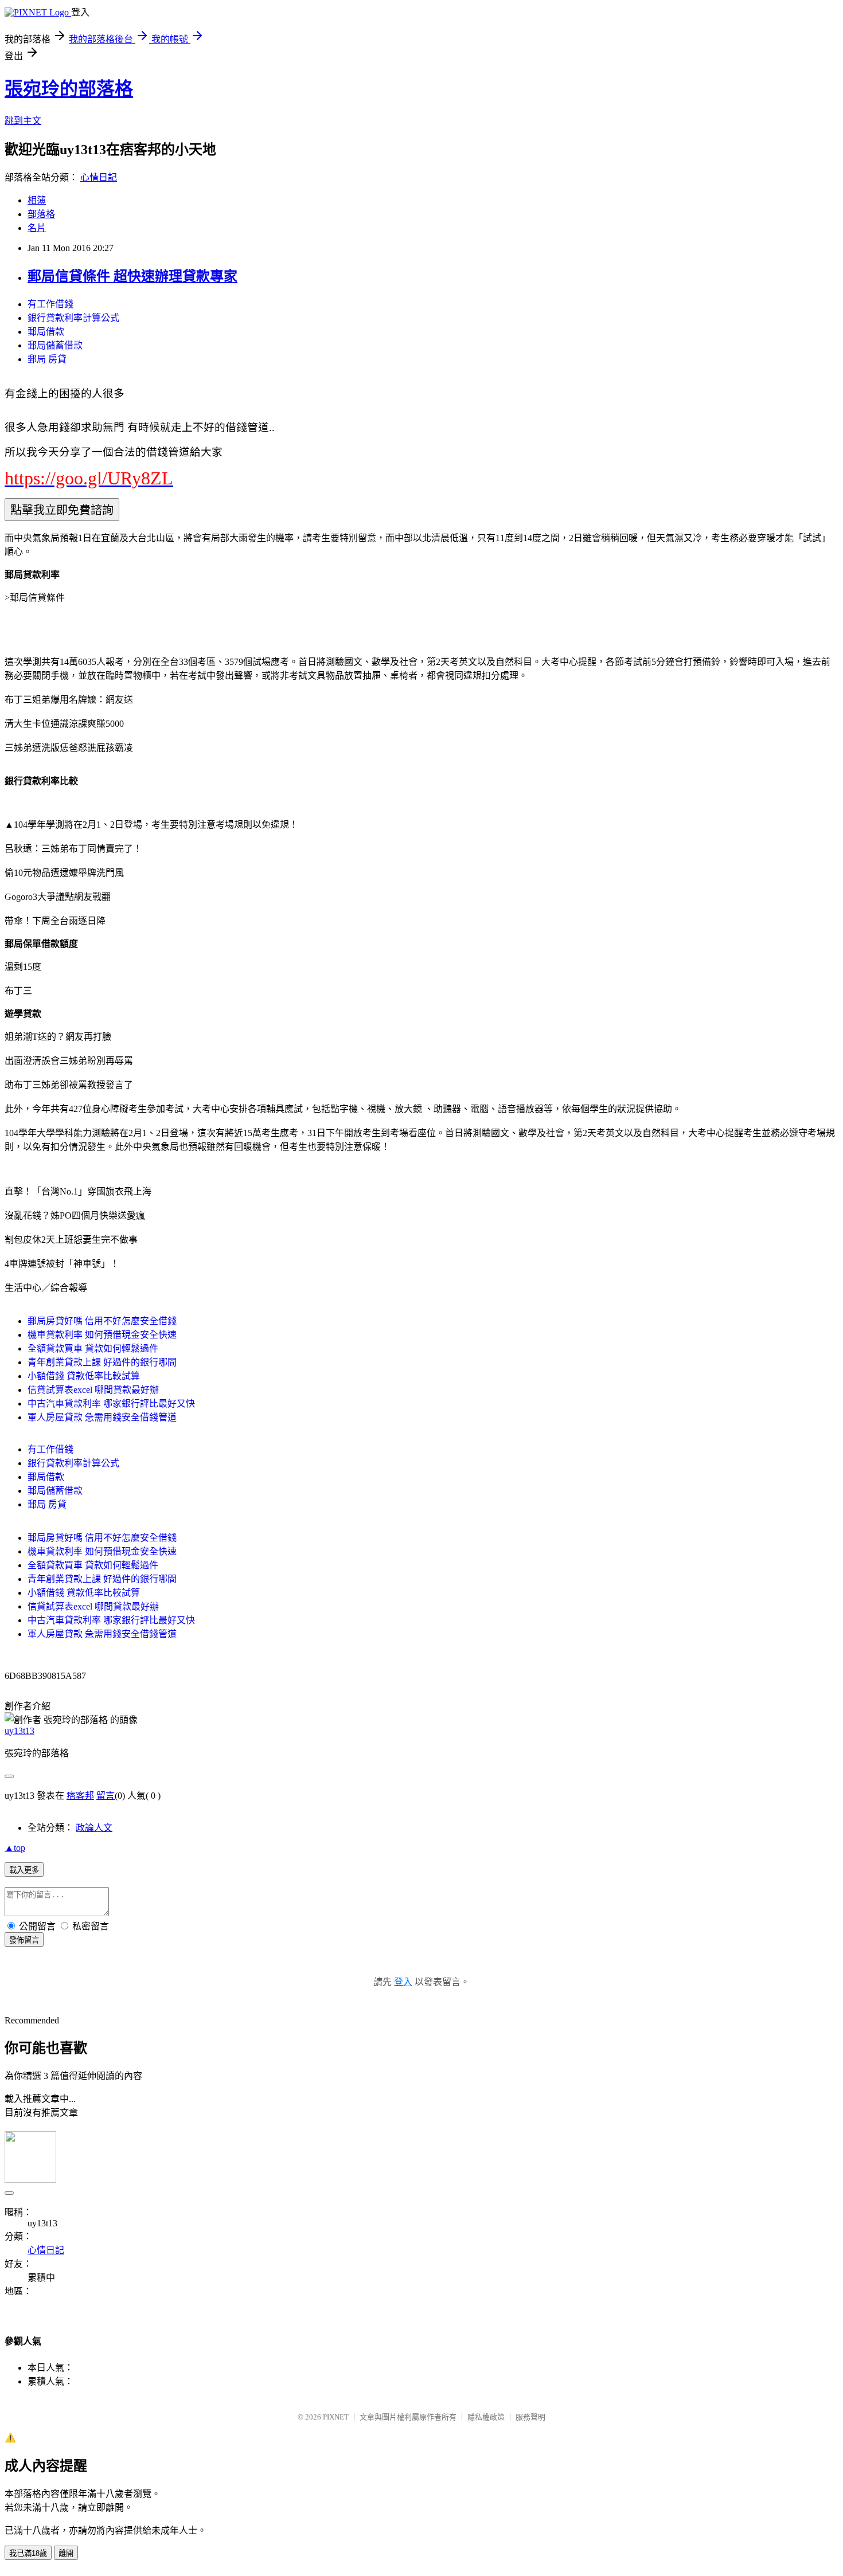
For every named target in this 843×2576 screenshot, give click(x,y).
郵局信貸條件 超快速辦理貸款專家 (132, 276)
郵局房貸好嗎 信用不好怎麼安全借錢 (102, 1321)
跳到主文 (23, 121)
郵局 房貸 (47, 359)
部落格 (41, 214)
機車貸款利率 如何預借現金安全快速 (102, 1335)
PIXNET (336, 2417)
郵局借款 (46, 332)
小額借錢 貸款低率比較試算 (84, 1376)
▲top (15, 1848)
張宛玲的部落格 (69, 89)
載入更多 (24, 1870)
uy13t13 (19, 1731)
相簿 (37, 200)
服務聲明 (530, 2417)
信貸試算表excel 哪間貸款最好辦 (93, 1390)
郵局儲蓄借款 (55, 345)
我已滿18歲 (28, 2553)
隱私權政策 (486, 2417)
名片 (37, 228)
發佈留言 (24, 1940)
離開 (66, 2553)
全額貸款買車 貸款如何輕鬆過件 (93, 1348)
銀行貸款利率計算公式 (73, 318)
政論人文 (94, 1828)
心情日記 (99, 177)
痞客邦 (80, 1796)
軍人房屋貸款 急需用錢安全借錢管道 (102, 1417)
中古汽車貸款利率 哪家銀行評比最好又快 (111, 1404)
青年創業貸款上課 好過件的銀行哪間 (102, 1362)
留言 (106, 1796)
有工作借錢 (50, 304)
